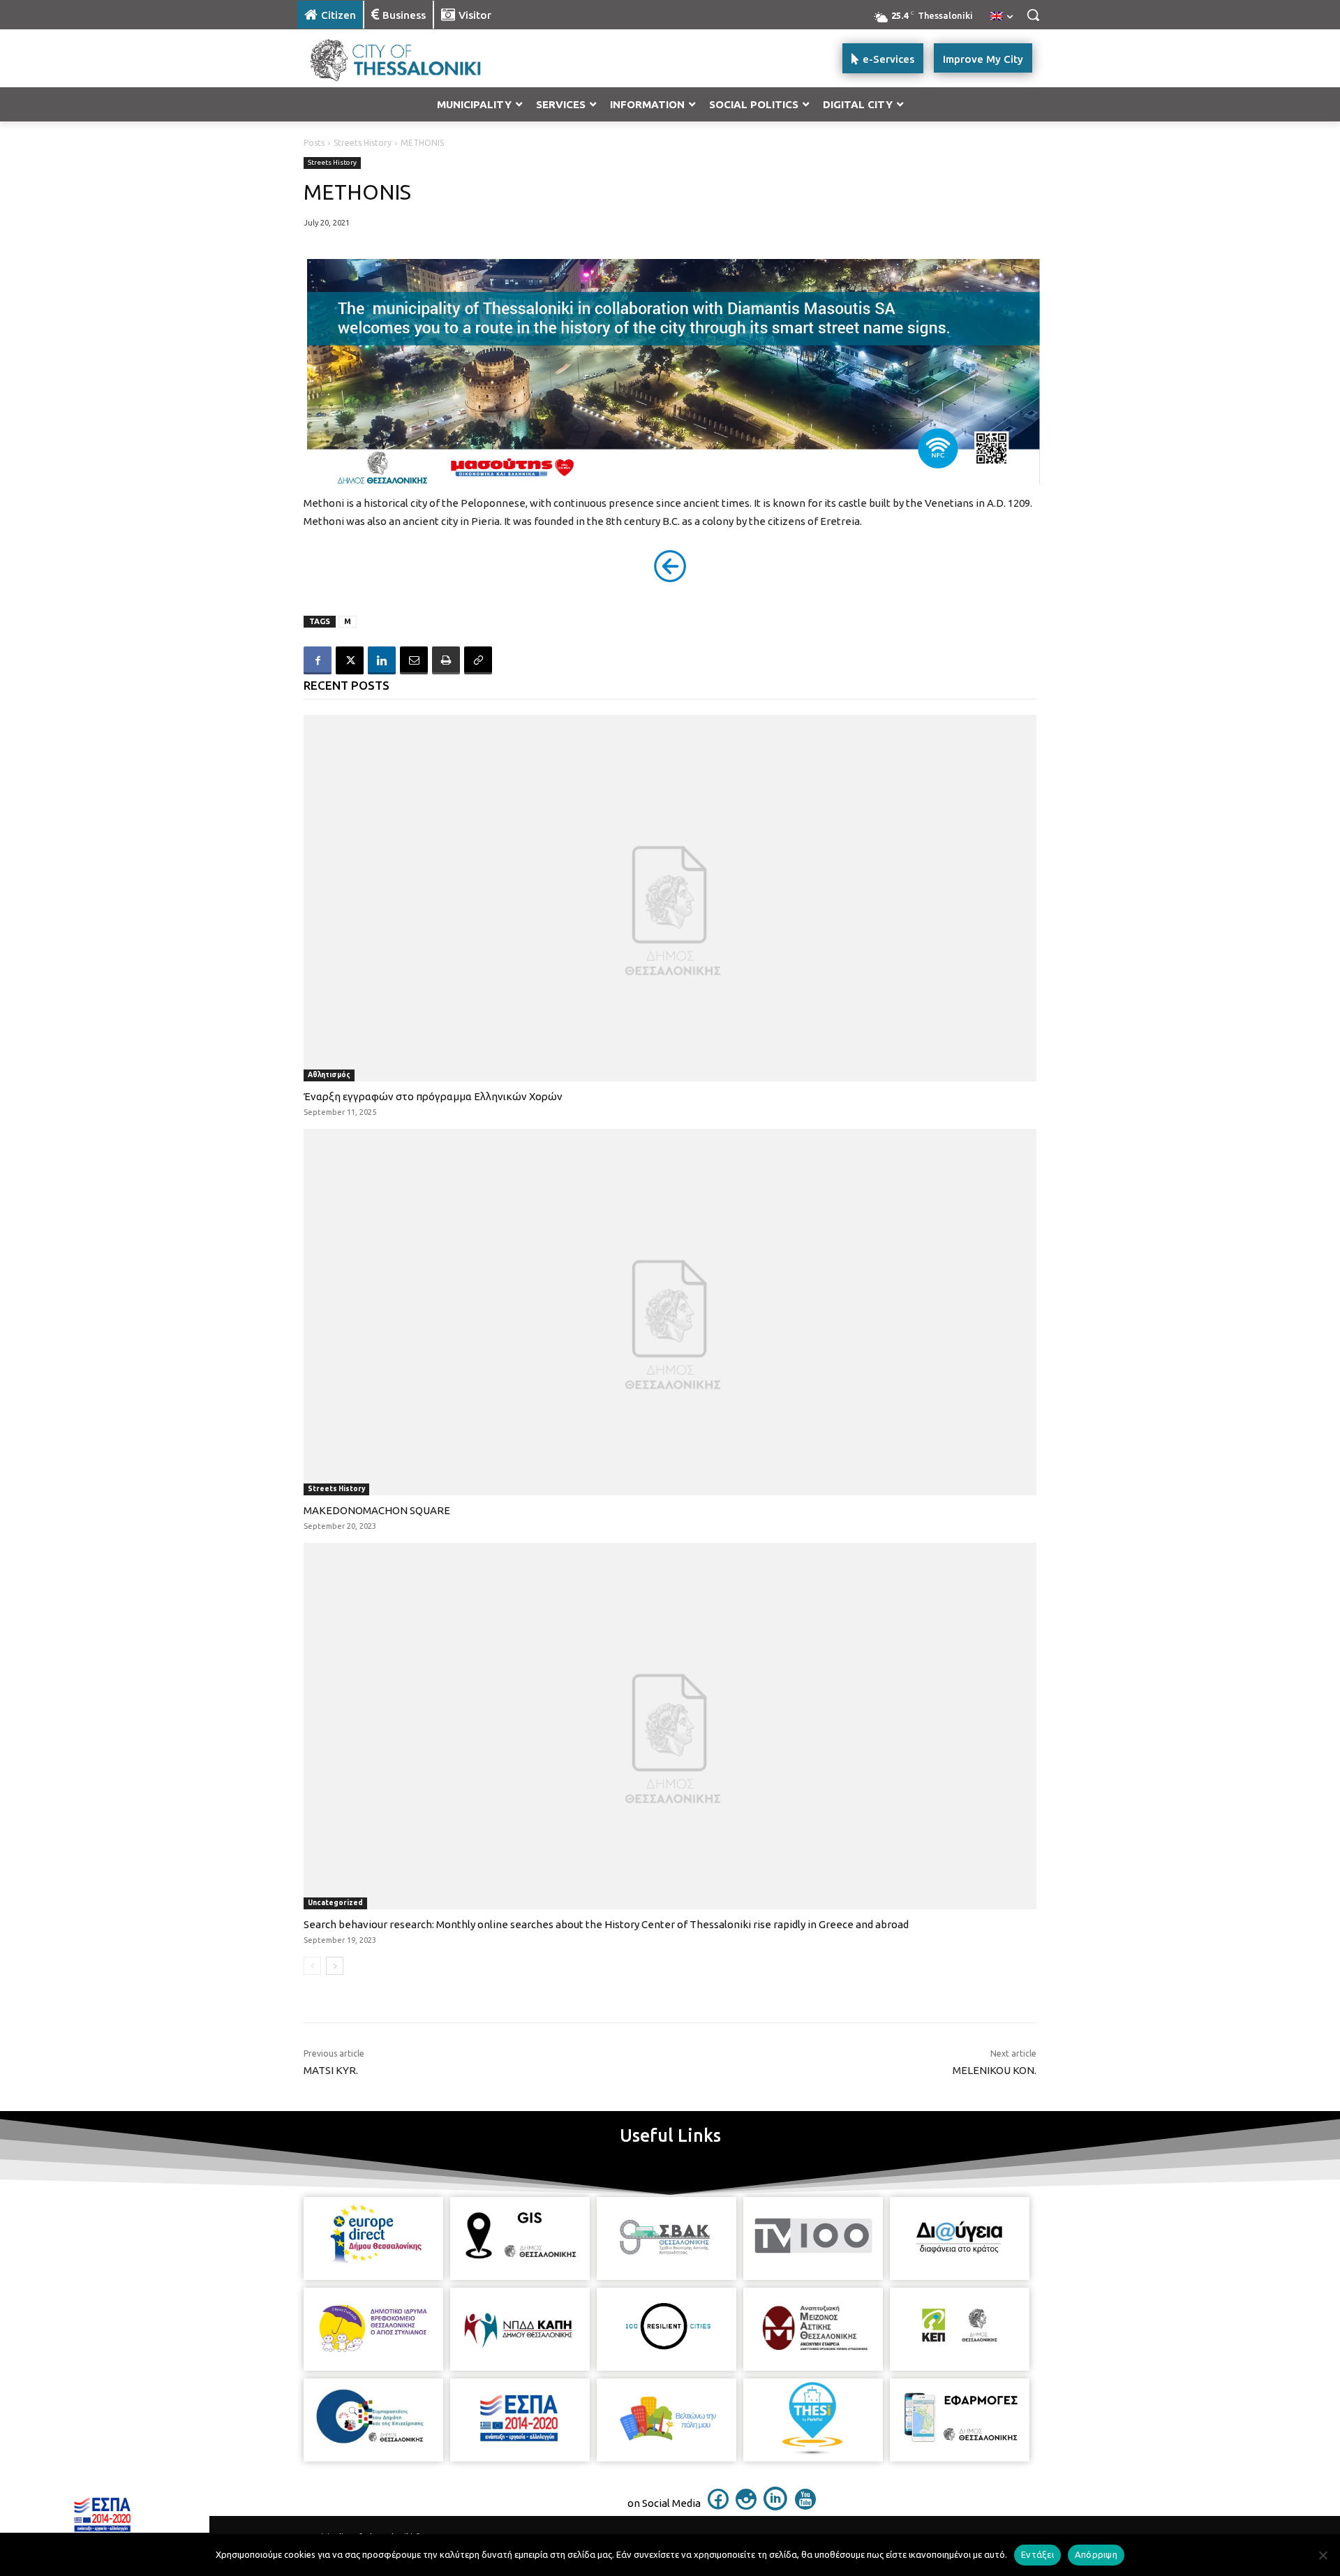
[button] (1033, 15)
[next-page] (335, 1966)
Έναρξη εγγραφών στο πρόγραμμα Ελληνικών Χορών (433, 1096)
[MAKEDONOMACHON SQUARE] (670, 1312)
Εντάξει (1037, 2554)
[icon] (718, 2505)
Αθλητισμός (329, 1075)
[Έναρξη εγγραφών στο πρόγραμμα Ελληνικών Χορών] (670, 898)
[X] (350, 660)
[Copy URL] (478, 660)
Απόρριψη (1096, 2554)
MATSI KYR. (331, 2070)
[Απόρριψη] (1323, 2555)
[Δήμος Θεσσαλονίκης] (409, 58)
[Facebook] (318, 660)
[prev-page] (312, 1966)
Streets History (363, 143)
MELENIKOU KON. (995, 2070)
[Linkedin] (382, 660)
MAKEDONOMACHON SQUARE (377, 1510)
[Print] (446, 660)
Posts (314, 143)
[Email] (414, 660)
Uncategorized (335, 1903)
